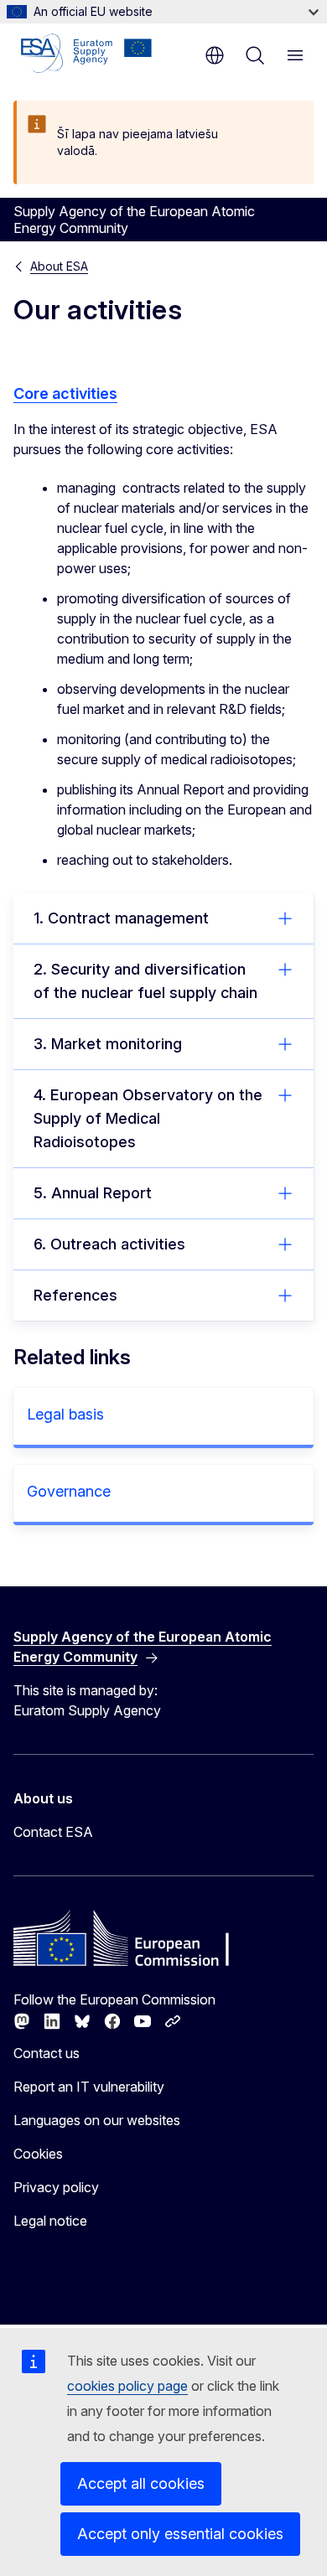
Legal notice (50, 2221)
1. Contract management (121, 918)
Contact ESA (53, 1832)
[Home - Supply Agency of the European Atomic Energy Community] (86, 54)
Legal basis (65, 1414)
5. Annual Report (93, 1193)
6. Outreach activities (109, 1244)
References (75, 1295)
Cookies (38, 2154)
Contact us (47, 2053)
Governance (69, 1491)
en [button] (215, 55)
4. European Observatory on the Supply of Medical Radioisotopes (148, 1118)
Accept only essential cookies (180, 2534)
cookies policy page (127, 2386)
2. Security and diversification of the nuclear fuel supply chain (145, 981)
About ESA (59, 266)
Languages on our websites (97, 2120)
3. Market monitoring (108, 1044)
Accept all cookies (141, 2483)
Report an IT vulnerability (89, 2087)
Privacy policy (56, 2187)
